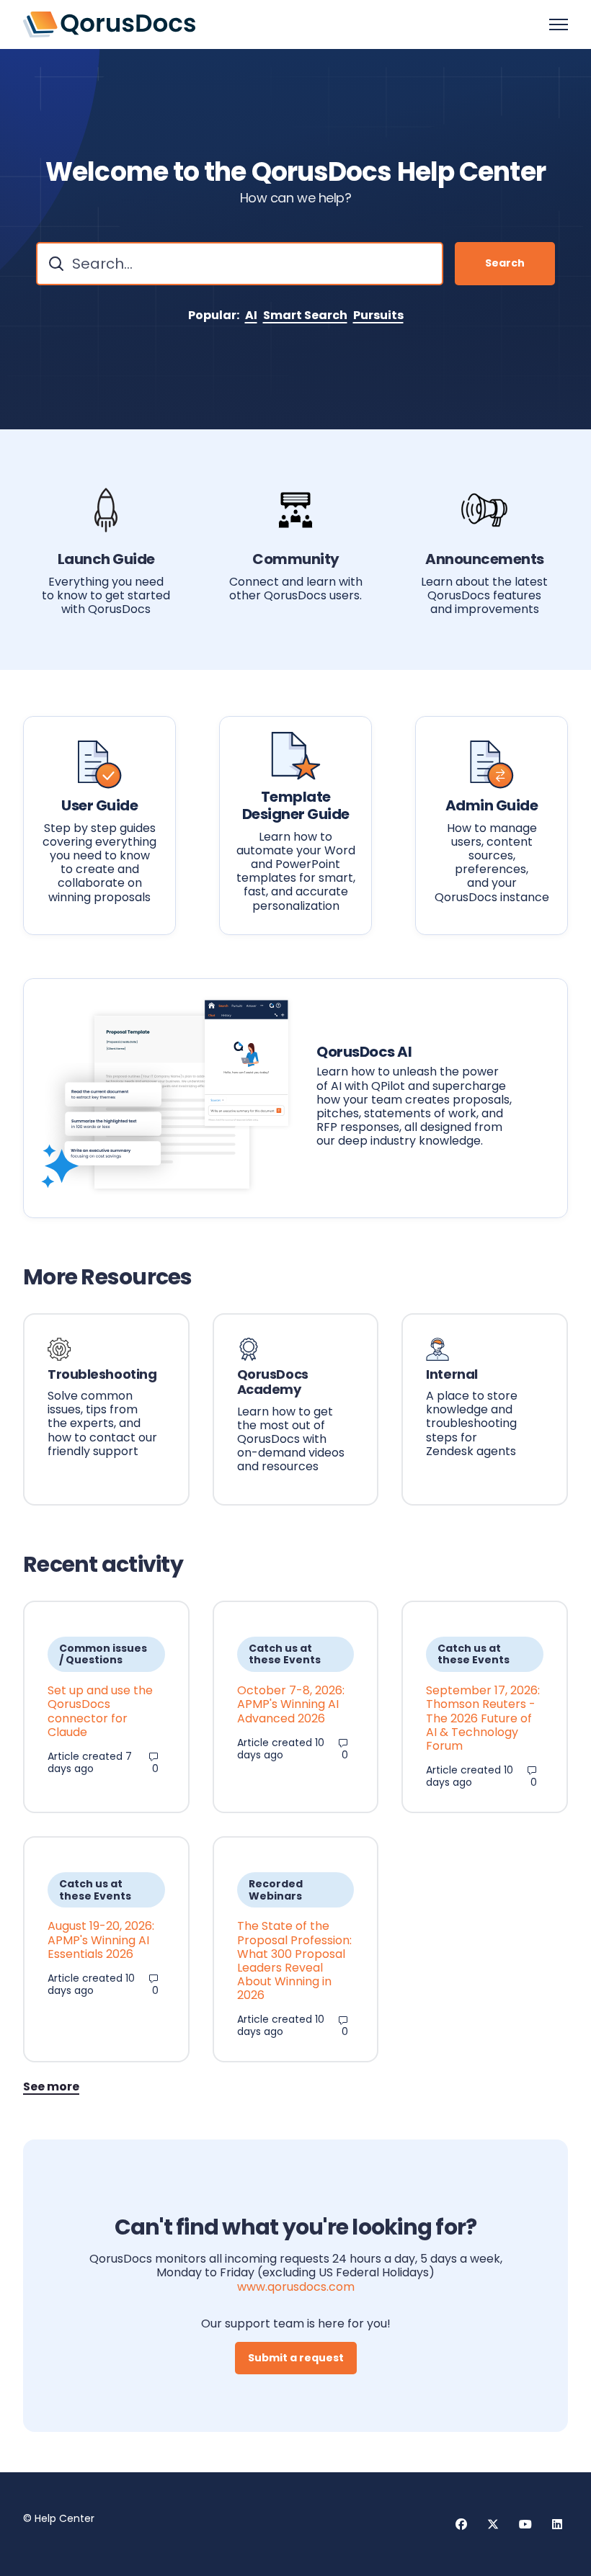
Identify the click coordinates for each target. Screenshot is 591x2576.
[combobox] (240, 264)
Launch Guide (106, 559)
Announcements (485, 559)
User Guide (99, 805)
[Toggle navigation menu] (559, 24)
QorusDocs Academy (273, 1382)
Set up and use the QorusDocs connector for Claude (100, 1711)
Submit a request (296, 2358)
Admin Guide (492, 805)
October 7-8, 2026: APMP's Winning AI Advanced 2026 (291, 1704)
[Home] (109, 24)
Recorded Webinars (276, 1890)
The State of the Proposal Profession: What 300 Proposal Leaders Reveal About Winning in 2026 (294, 1960)
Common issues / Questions (103, 1654)
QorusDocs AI (364, 1052)
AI (251, 315)
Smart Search (305, 315)
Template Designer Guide (296, 805)
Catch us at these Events (285, 1654)
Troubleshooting (102, 1374)
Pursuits (378, 315)
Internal (452, 1374)
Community (296, 559)
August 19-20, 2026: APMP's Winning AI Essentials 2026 (101, 1940)
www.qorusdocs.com (296, 2287)
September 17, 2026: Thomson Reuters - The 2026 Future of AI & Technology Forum (483, 1718)
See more (51, 2087)
